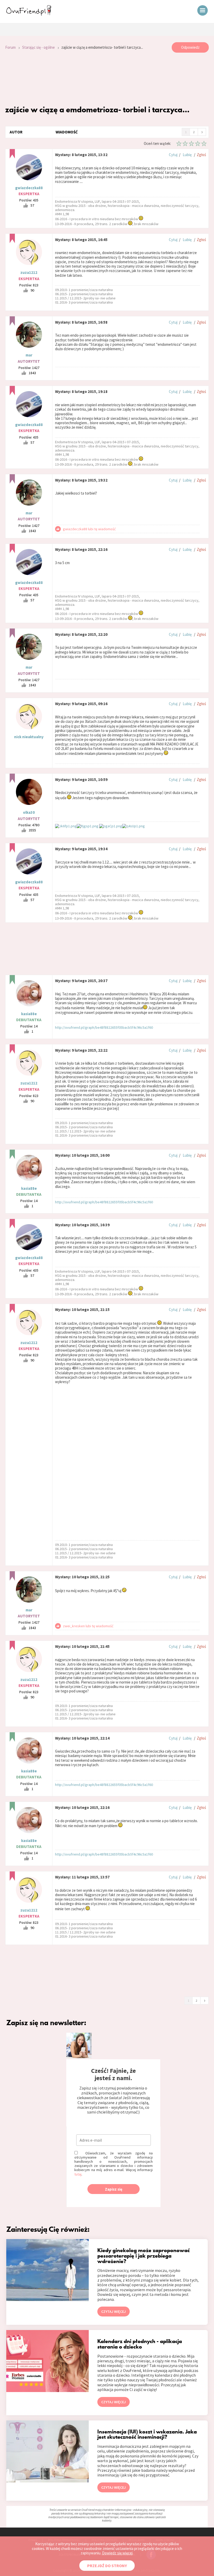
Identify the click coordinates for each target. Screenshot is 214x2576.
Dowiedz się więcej (117, 2553)
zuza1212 (29, 272)
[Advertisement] (107, 79)
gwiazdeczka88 (29, 188)
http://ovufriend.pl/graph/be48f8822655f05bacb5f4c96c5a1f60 (104, 1027)
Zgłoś (201, 155)
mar (29, 355)
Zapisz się (114, 2189)
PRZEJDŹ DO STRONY (107, 2566)
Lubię (187, 155)
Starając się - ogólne (38, 47)
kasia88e (29, 1014)
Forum (10, 47)
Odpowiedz (190, 47)
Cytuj (173, 155)
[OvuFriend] (29, 14)
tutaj (78, 2174)
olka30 (29, 812)
